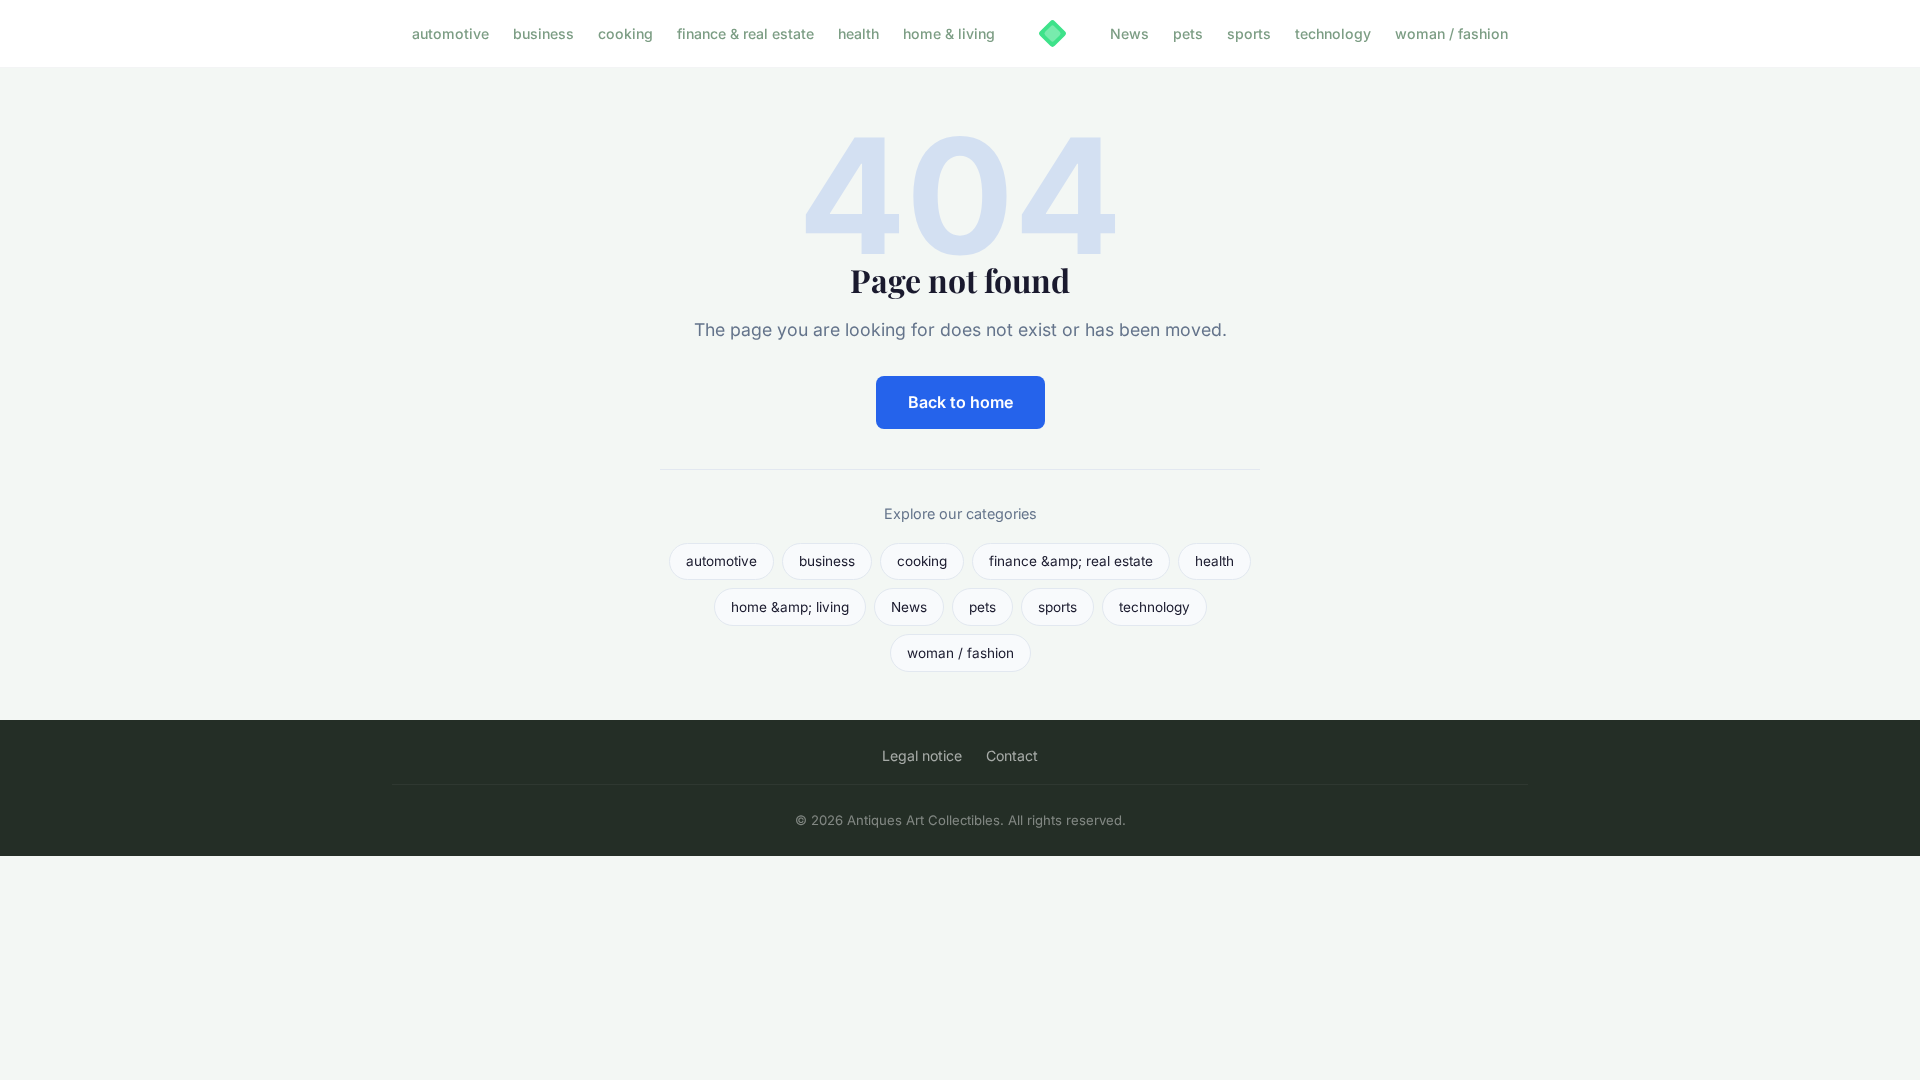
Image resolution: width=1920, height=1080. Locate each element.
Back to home (960, 402)
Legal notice (922, 755)
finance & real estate (745, 33)
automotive (450, 33)
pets (1188, 33)
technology (1333, 33)
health (858, 33)
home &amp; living (790, 607)
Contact (1012, 755)
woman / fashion (1451, 33)
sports (1249, 33)
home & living (949, 33)
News (1129, 33)
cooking (625, 33)
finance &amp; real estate (1071, 561)
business (543, 33)
